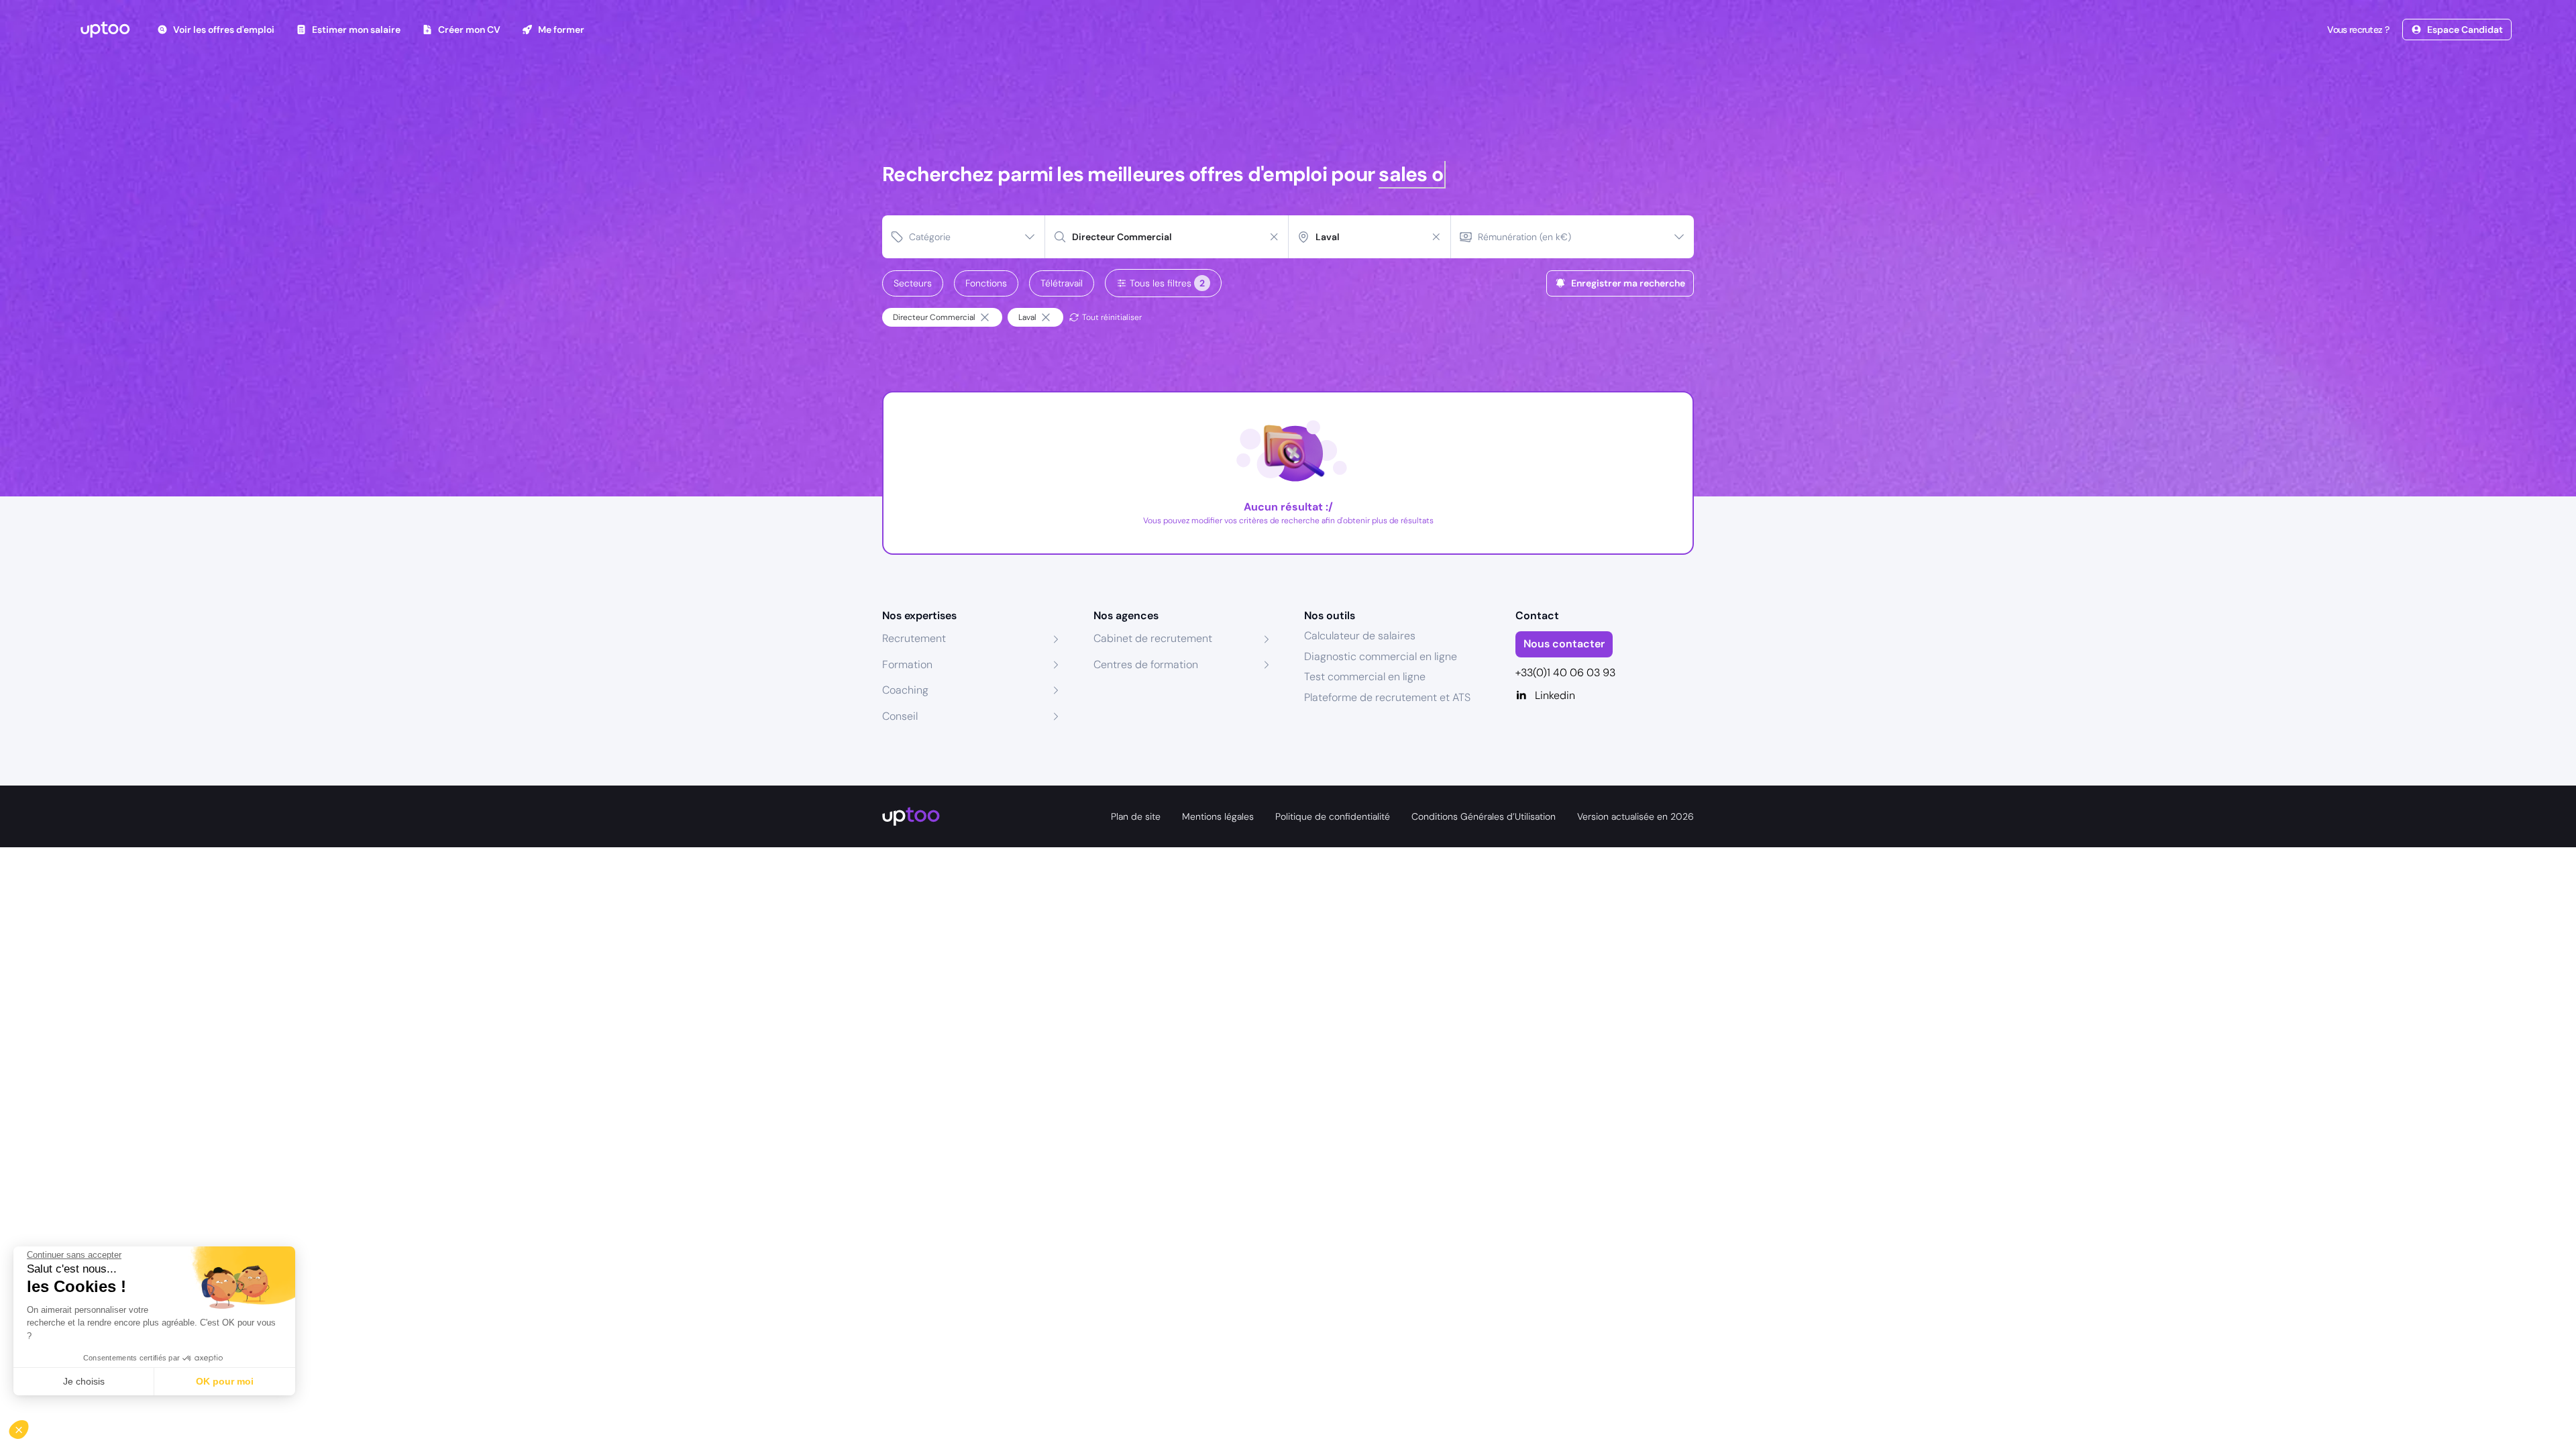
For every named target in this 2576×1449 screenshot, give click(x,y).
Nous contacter (1564, 644)
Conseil (900, 716)
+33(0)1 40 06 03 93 (1565, 673)
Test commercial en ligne (1365, 677)
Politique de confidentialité (1333, 816)
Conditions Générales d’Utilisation (1484, 816)
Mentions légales (1218, 816)
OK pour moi (225, 1381)
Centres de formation (1146, 664)
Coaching (905, 690)
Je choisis (84, 1381)
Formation (907, 664)
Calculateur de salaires (1360, 636)
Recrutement (914, 638)
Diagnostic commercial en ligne (1381, 656)
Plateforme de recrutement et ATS (1387, 697)
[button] (28, 1426)
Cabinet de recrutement (1153, 638)
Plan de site (1136, 816)
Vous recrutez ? (2358, 30)
